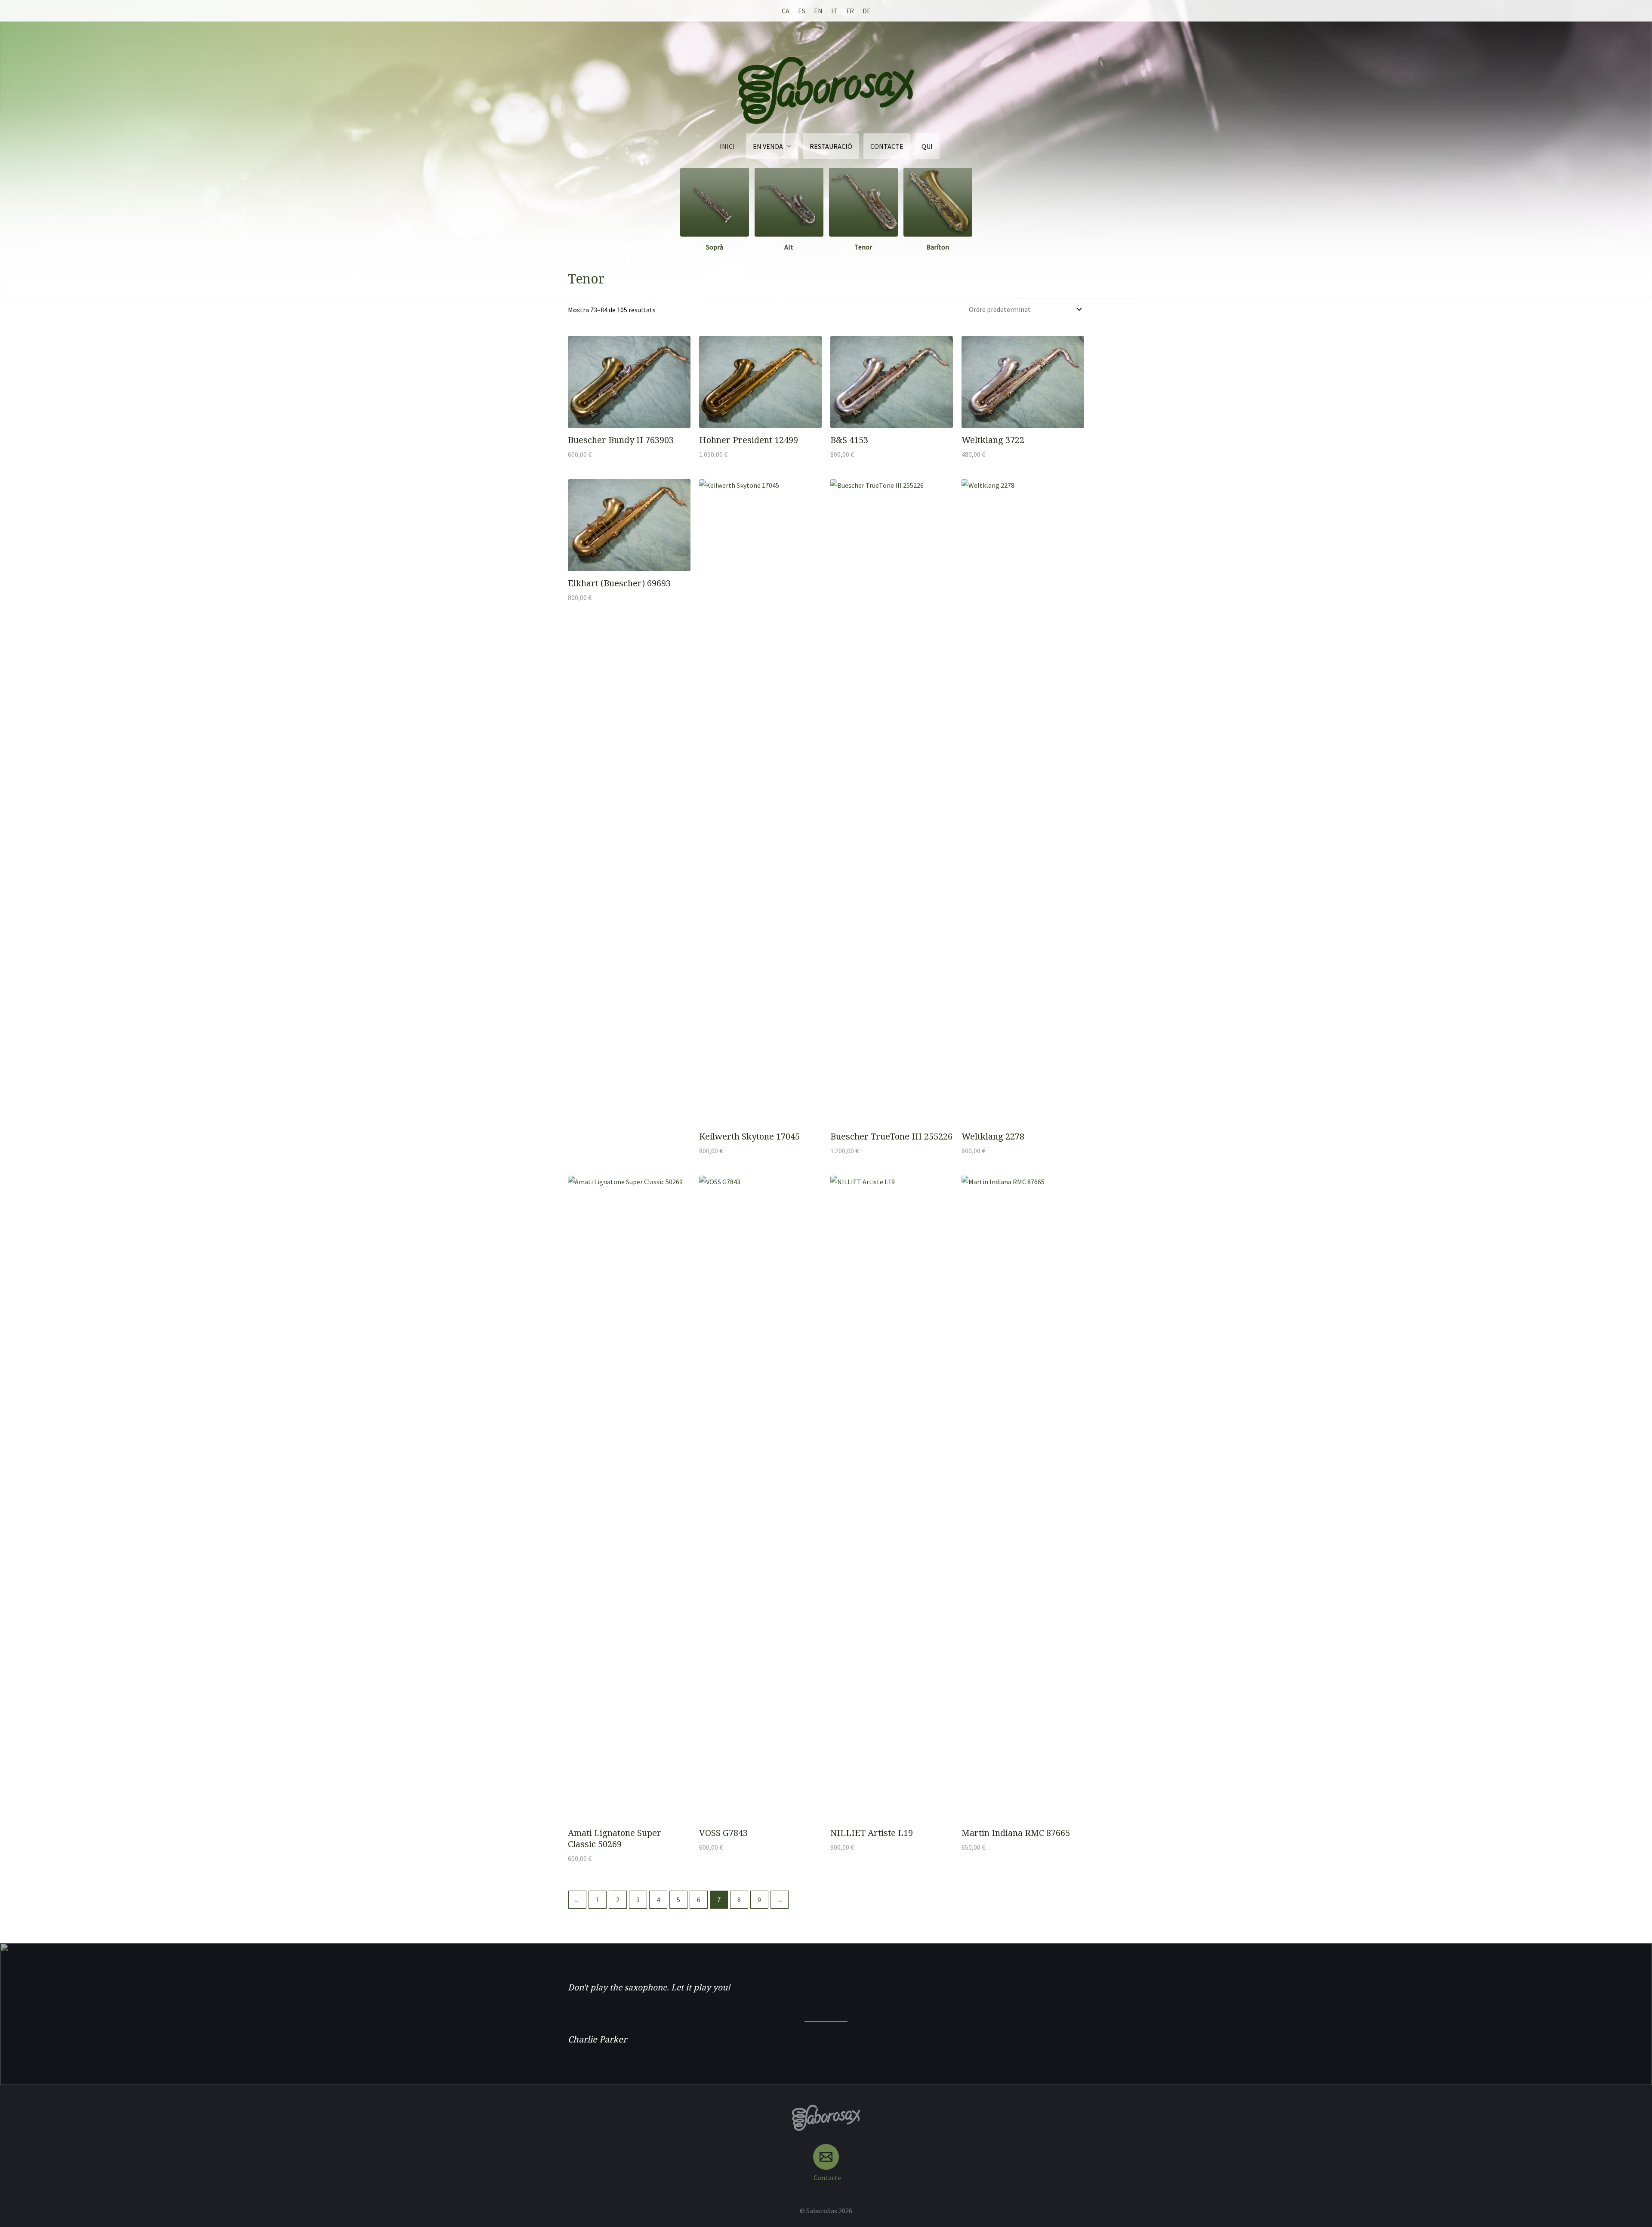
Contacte (887, 146)
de (867, 11)
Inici (727, 146)
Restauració (831, 146)
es (802, 11)
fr (850, 11)
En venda (768, 146)
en (818, 11)
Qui (927, 146)
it (834, 11)
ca (786, 11)
